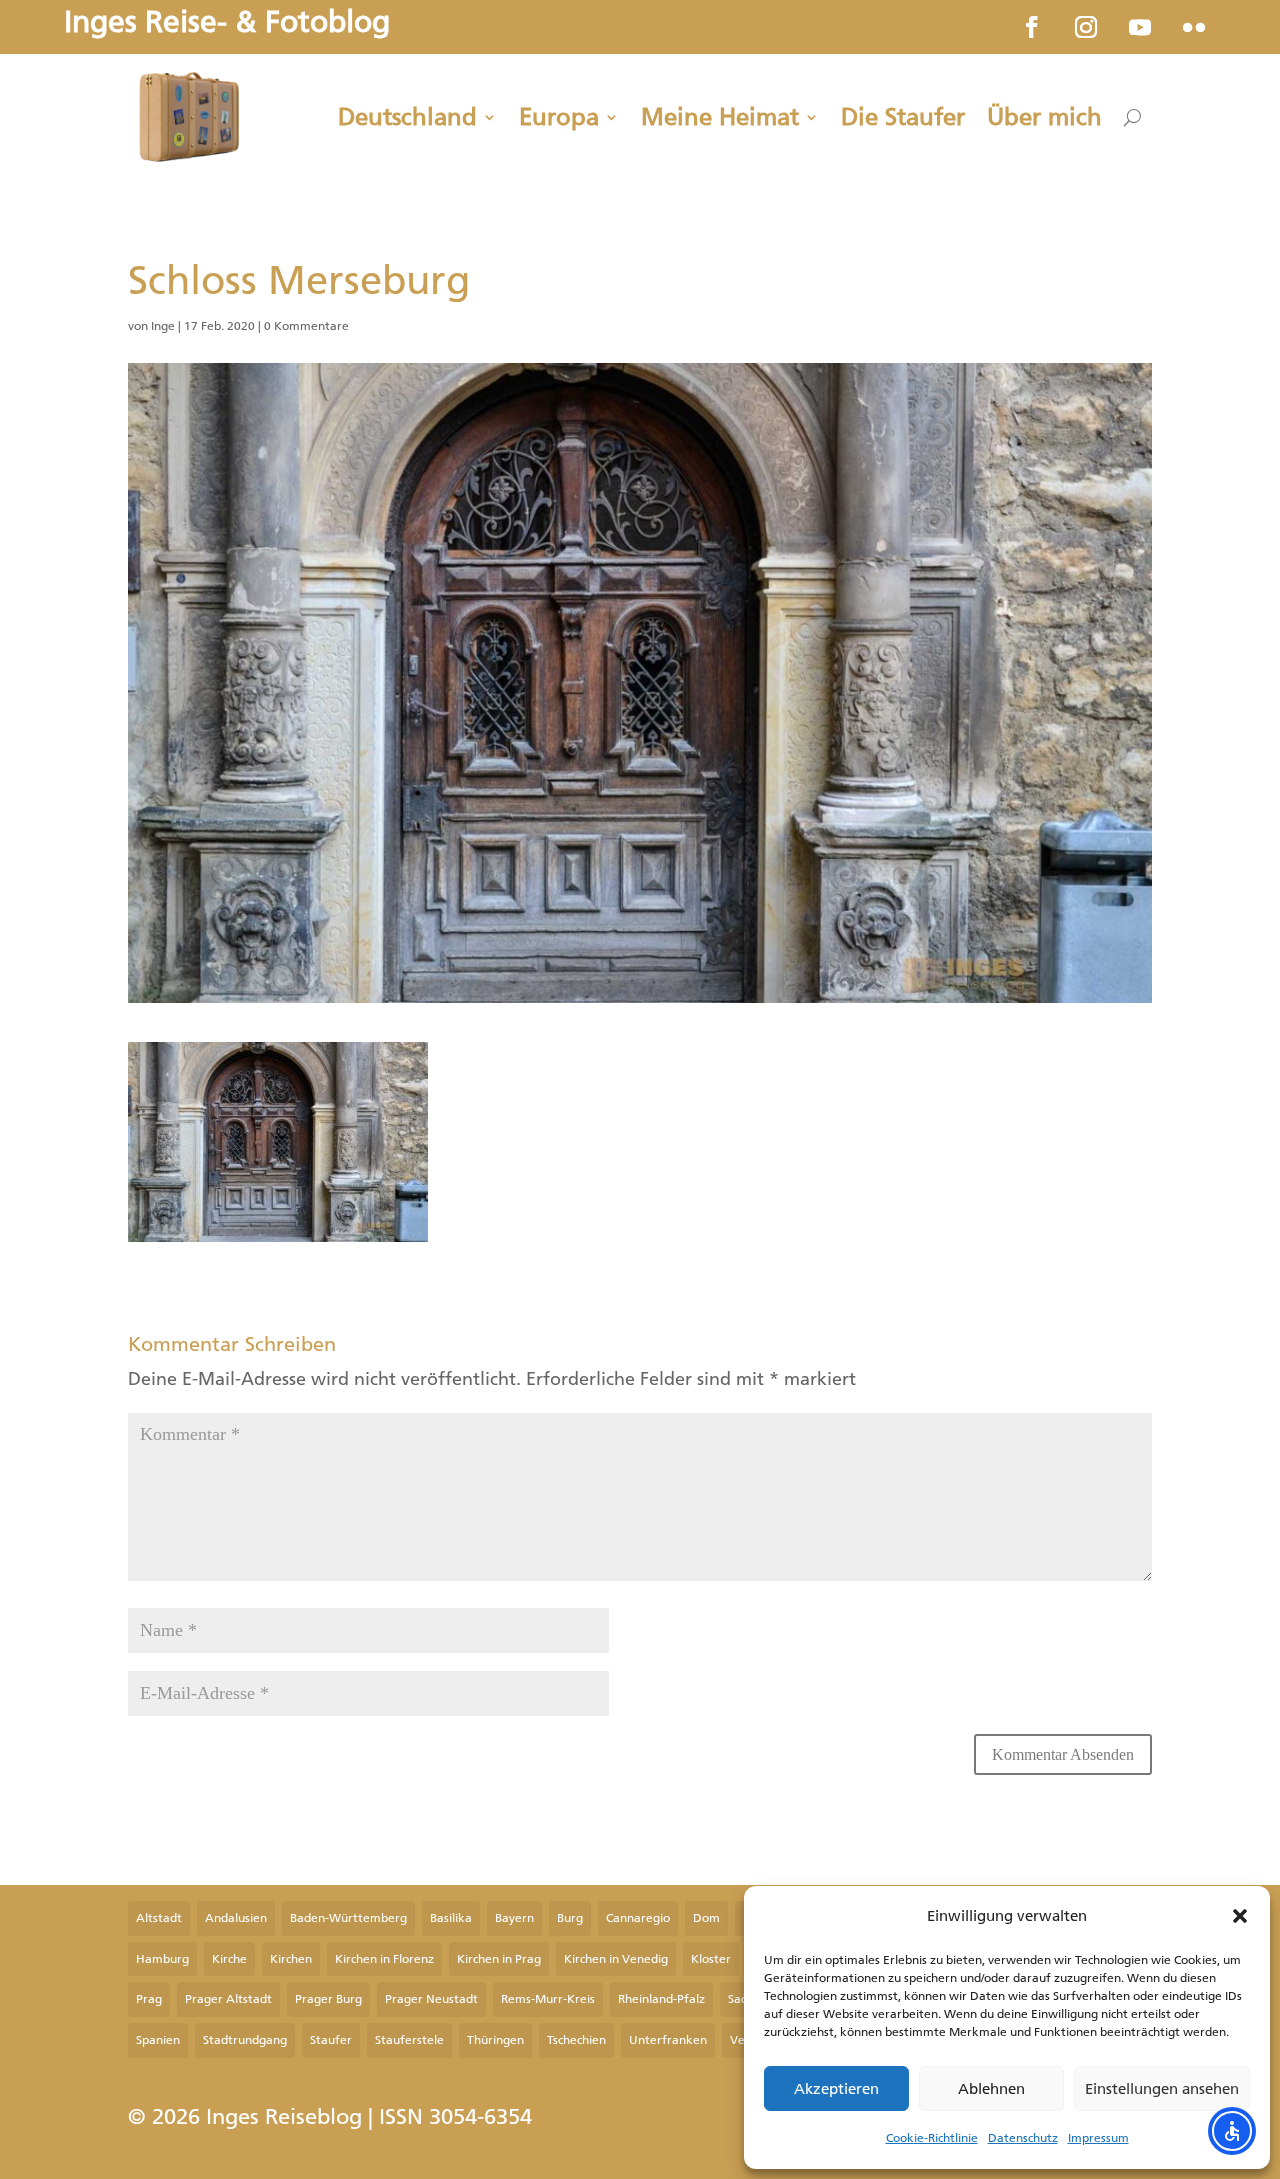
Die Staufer (903, 117)
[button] (1240, 1916)
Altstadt (159, 1918)
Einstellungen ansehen (1162, 2089)
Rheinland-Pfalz (661, 1999)
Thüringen (495, 2040)
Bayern (514, 1918)
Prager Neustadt (431, 1999)
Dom (706, 1918)
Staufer (331, 2040)
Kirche (229, 1959)
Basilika (451, 1918)
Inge (163, 326)
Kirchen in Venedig (616, 1959)
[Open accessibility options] (1232, 2131)
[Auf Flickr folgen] (1194, 27)
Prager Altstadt (228, 1999)
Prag (149, 1999)
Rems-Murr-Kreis (548, 1999)
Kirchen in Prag (499, 1959)
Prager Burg (328, 1999)
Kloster (711, 1959)
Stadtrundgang (245, 2040)
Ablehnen (991, 2089)
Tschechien (576, 2040)
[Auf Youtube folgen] (1140, 27)
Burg (570, 1918)
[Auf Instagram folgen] (1086, 27)
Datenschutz (1023, 2138)
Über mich (1044, 117)
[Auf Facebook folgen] (1032, 27)
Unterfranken (668, 2040)
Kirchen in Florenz (384, 1959)
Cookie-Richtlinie (932, 2138)
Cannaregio (638, 1918)
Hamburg (162, 1959)
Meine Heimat (720, 117)
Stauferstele (409, 2040)
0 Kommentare (306, 326)
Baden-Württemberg (348, 1918)
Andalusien (236, 1918)
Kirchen (291, 1959)
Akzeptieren (836, 2089)
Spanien (158, 2040)
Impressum (1098, 2138)
